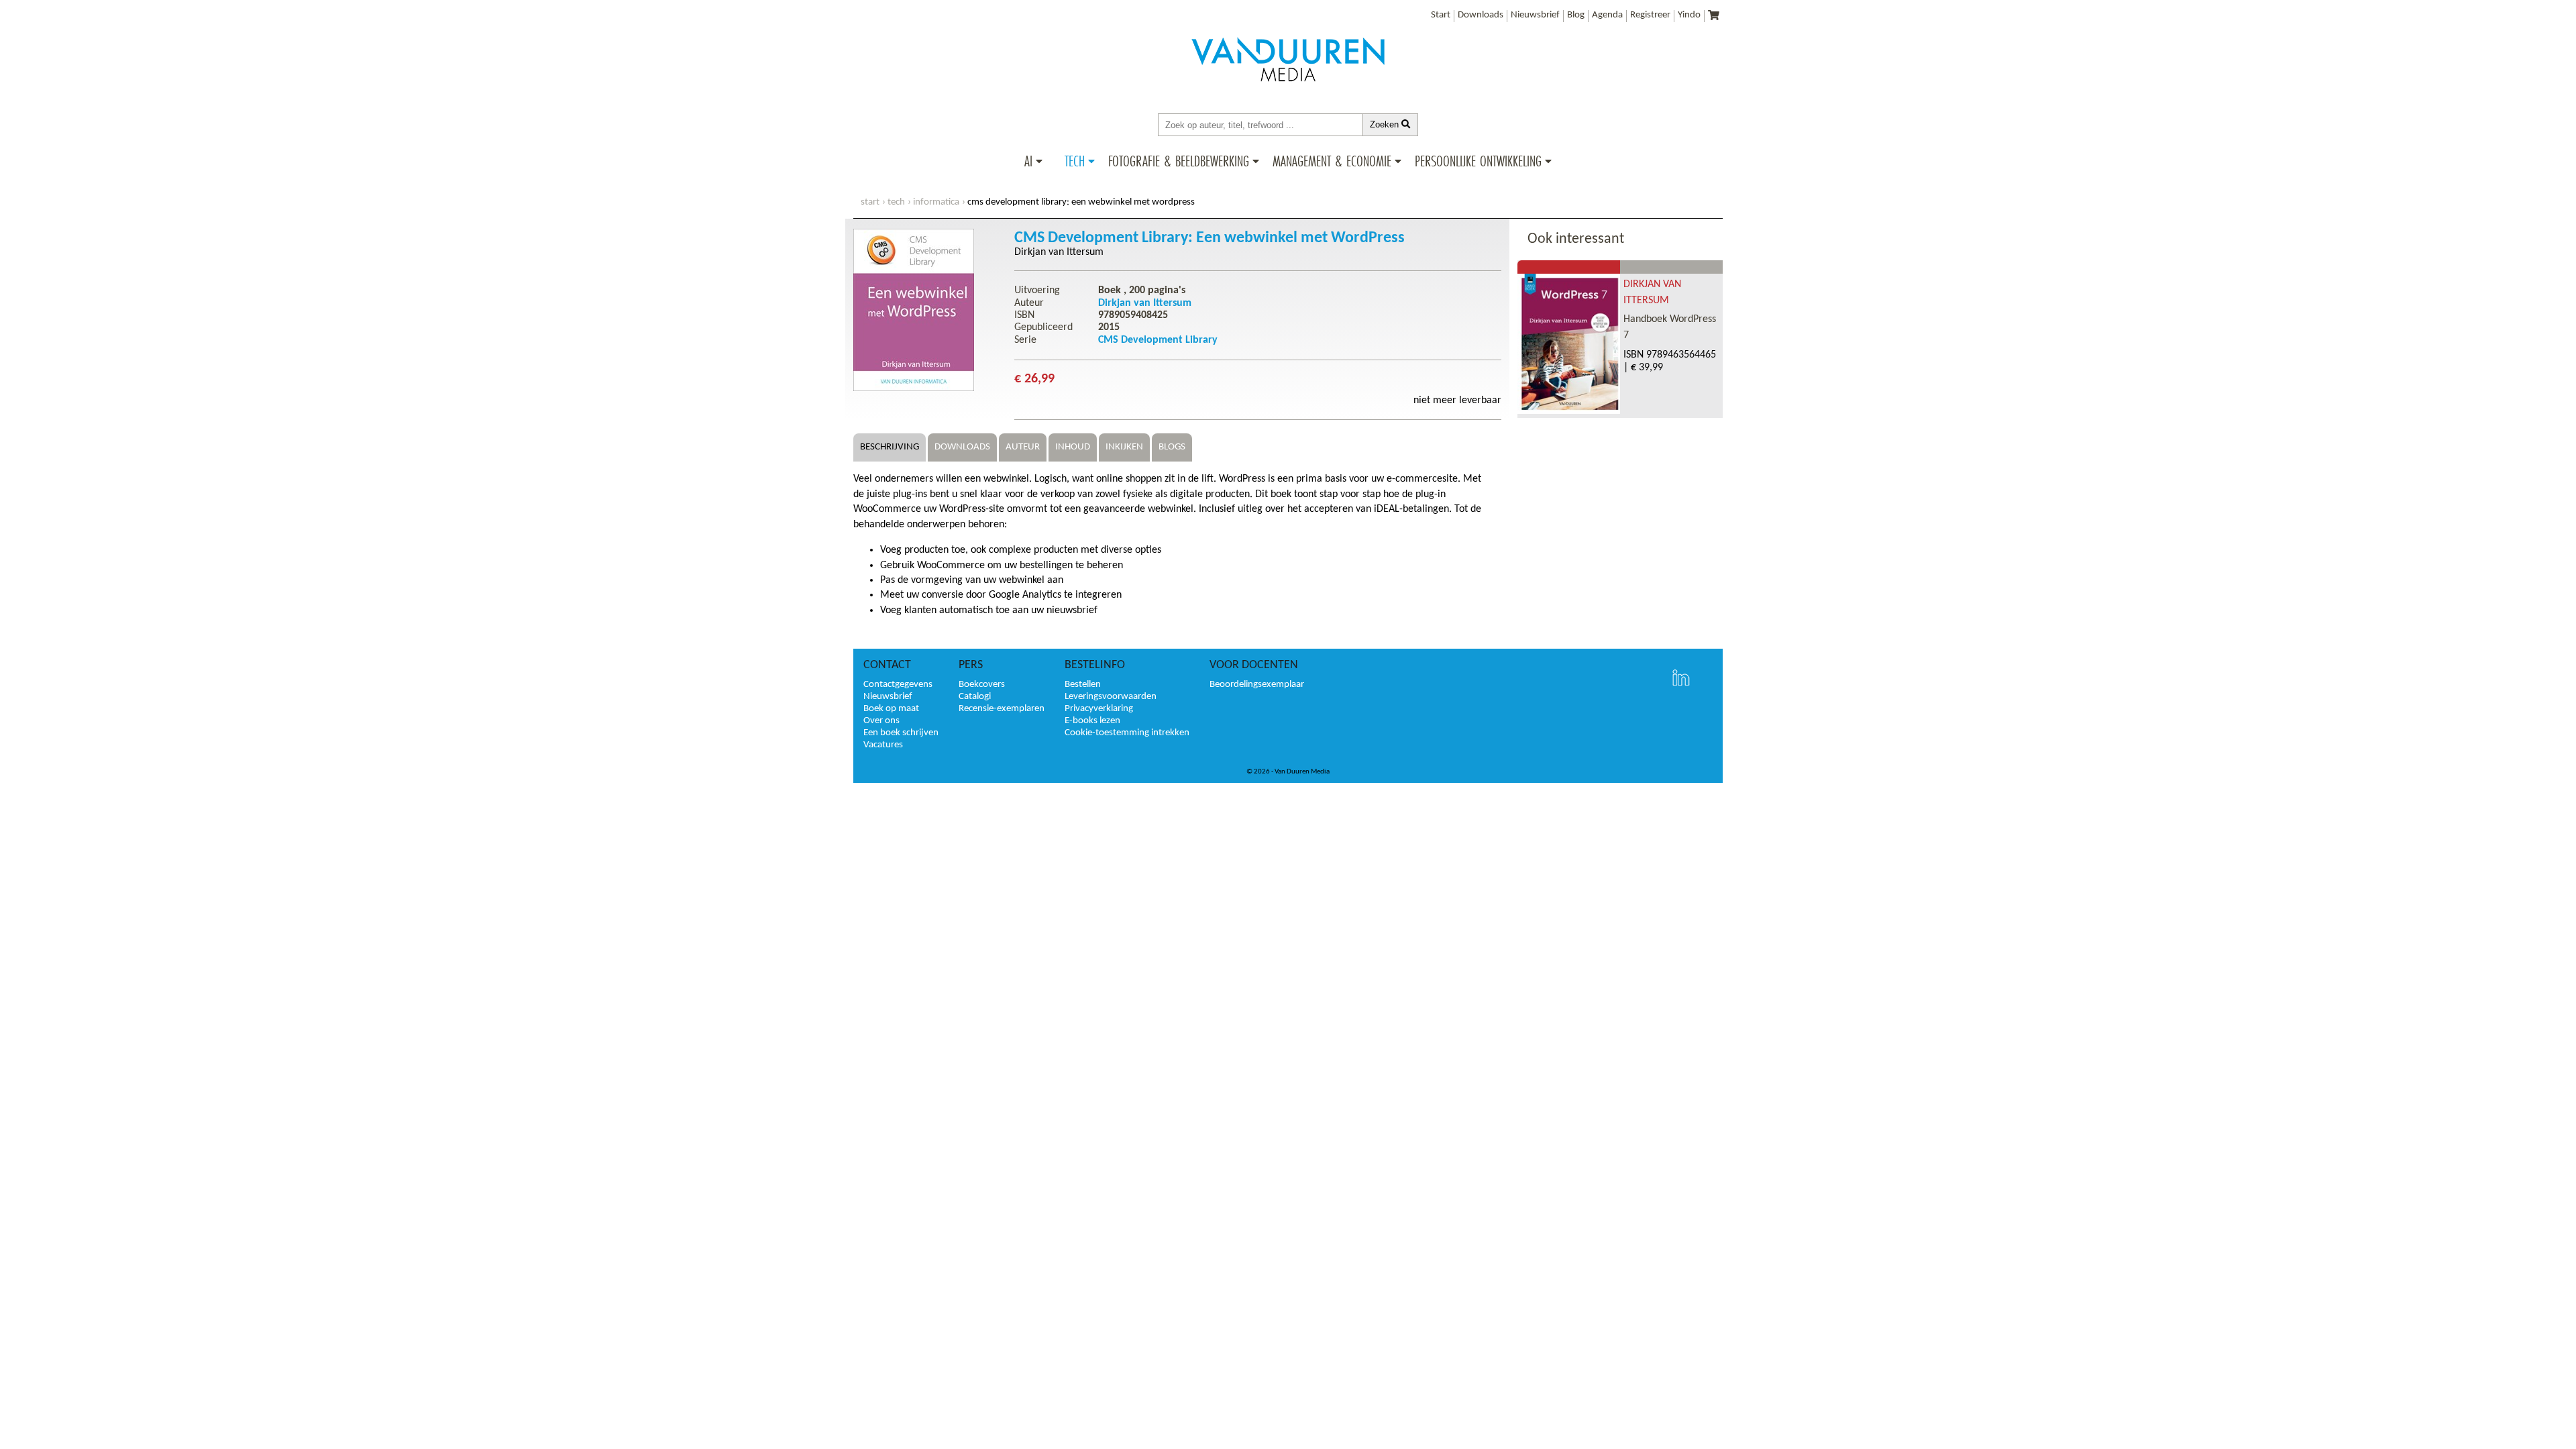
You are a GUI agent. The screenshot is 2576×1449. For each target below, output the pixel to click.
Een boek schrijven (901, 733)
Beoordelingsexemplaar (1257, 685)
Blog (1576, 15)
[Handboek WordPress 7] (1569, 411)
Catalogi (975, 697)
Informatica (936, 202)
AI (1028, 161)
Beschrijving (890, 447)
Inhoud (1073, 447)
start (870, 202)
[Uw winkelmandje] (1714, 16)
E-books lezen (1092, 721)
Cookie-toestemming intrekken (1127, 733)
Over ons (881, 721)
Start (1441, 15)
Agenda (1607, 15)
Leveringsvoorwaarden (1111, 697)
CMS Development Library (1158, 340)
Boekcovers (982, 685)
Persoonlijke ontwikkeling (1478, 161)
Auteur (1023, 447)
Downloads (1481, 15)
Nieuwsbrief (1535, 15)
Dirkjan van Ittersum (1059, 252)
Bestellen (1083, 685)
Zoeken (1386, 124)
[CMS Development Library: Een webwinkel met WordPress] (914, 388)
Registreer (1650, 15)
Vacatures (883, 745)
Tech (1075, 161)
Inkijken (1124, 447)
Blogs (1172, 447)
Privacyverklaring (1099, 709)
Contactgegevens (898, 685)
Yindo (1689, 15)
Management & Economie (1332, 161)
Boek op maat (891, 709)
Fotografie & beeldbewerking (1179, 161)
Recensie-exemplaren (1002, 709)
